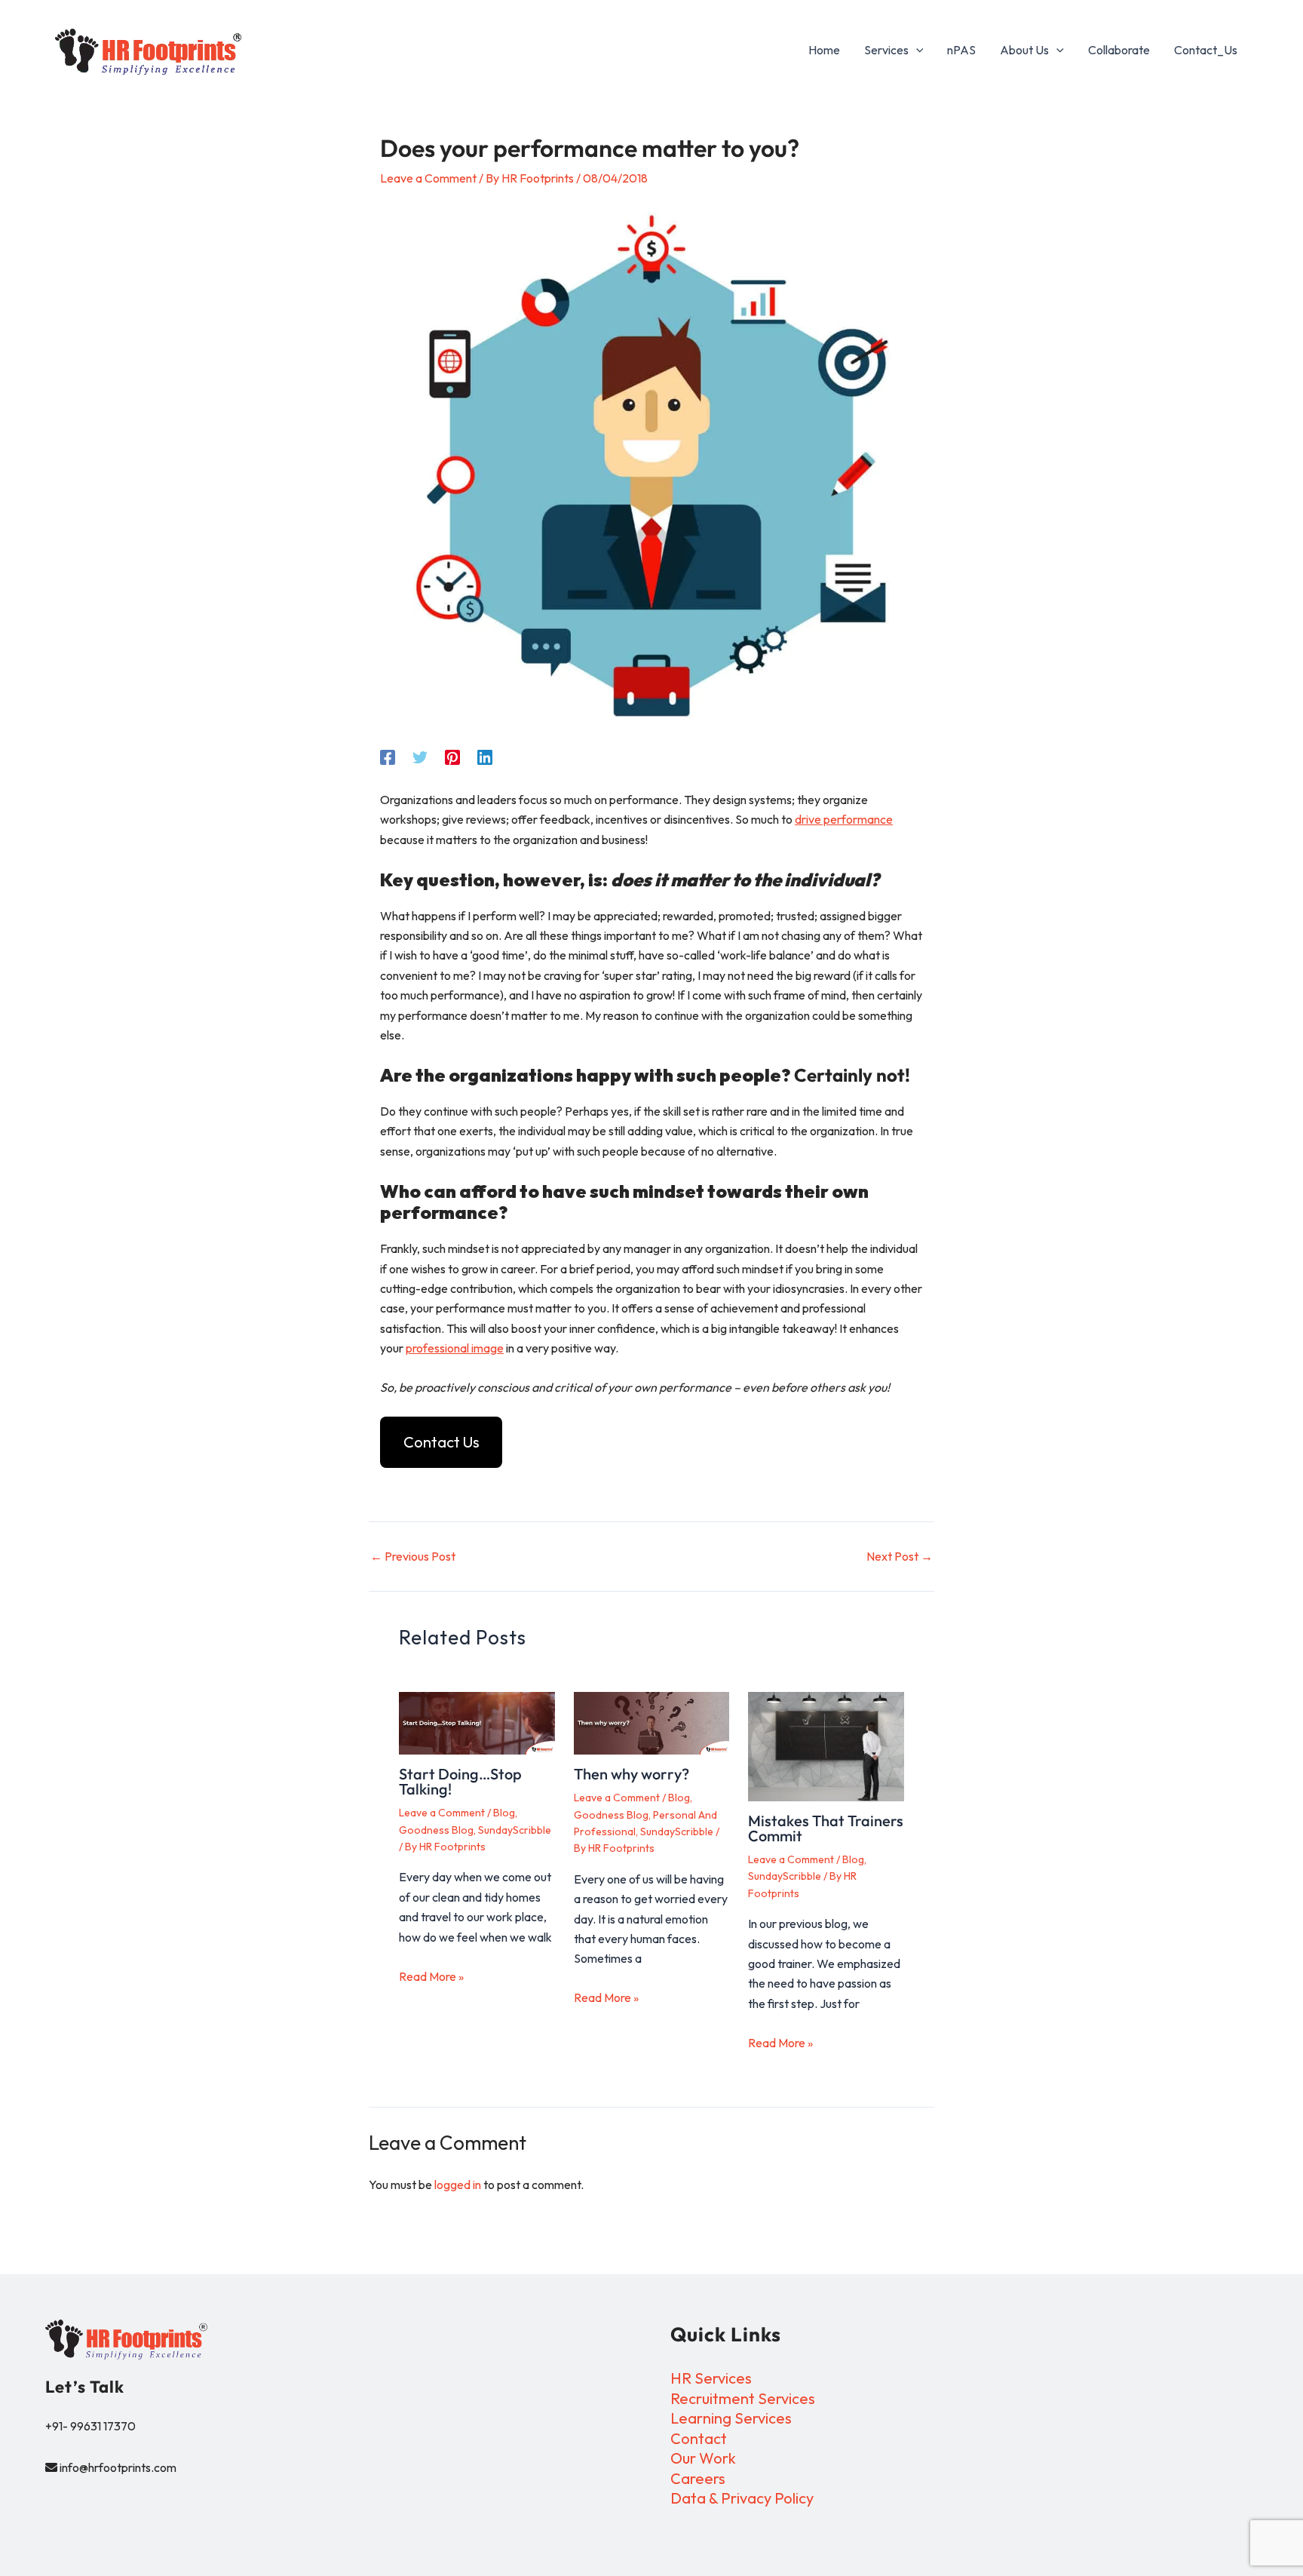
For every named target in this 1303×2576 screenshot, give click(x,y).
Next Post (900, 1556)
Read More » (431, 1976)
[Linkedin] (485, 757)
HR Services (711, 2378)
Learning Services (731, 2418)
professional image (455, 1348)
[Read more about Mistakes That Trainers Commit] (826, 1747)
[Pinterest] (452, 757)
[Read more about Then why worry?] (652, 1723)
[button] (916, 50)
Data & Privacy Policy (742, 2498)
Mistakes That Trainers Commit (826, 1828)
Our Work (703, 2458)
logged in (458, 2185)
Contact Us (441, 1442)
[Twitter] (420, 757)
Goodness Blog (436, 1830)
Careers (698, 2478)
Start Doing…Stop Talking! (460, 1781)
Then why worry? (632, 1774)
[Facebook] (388, 757)
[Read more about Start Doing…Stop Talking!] (477, 1723)
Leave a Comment (428, 178)
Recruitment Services (743, 2398)
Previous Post (413, 1556)
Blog (504, 1813)
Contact (699, 2438)
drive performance (844, 819)
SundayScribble (515, 1830)
